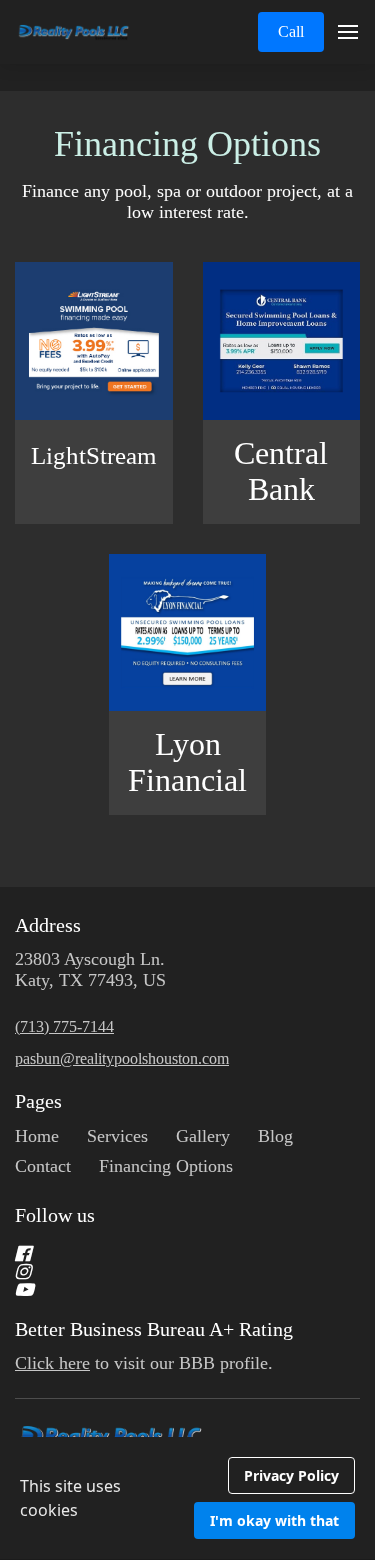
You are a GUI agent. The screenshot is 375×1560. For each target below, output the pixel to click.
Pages (38, 1101)
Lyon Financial (187, 762)
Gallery (203, 1136)
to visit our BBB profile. (146, 1363)
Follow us (55, 1215)
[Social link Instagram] (163, 1272)
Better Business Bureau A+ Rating (154, 1329)
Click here (52, 1363)
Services (117, 1136)
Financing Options (187, 144)
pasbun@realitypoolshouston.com (122, 1058)
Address (48, 925)
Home (37, 1136)
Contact (43, 1166)
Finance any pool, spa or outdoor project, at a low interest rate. (187, 201)
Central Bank (281, 471)
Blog (275, 1136)
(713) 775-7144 (64, 1026)
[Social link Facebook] (163, 1254)
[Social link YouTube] (163, 1290)
